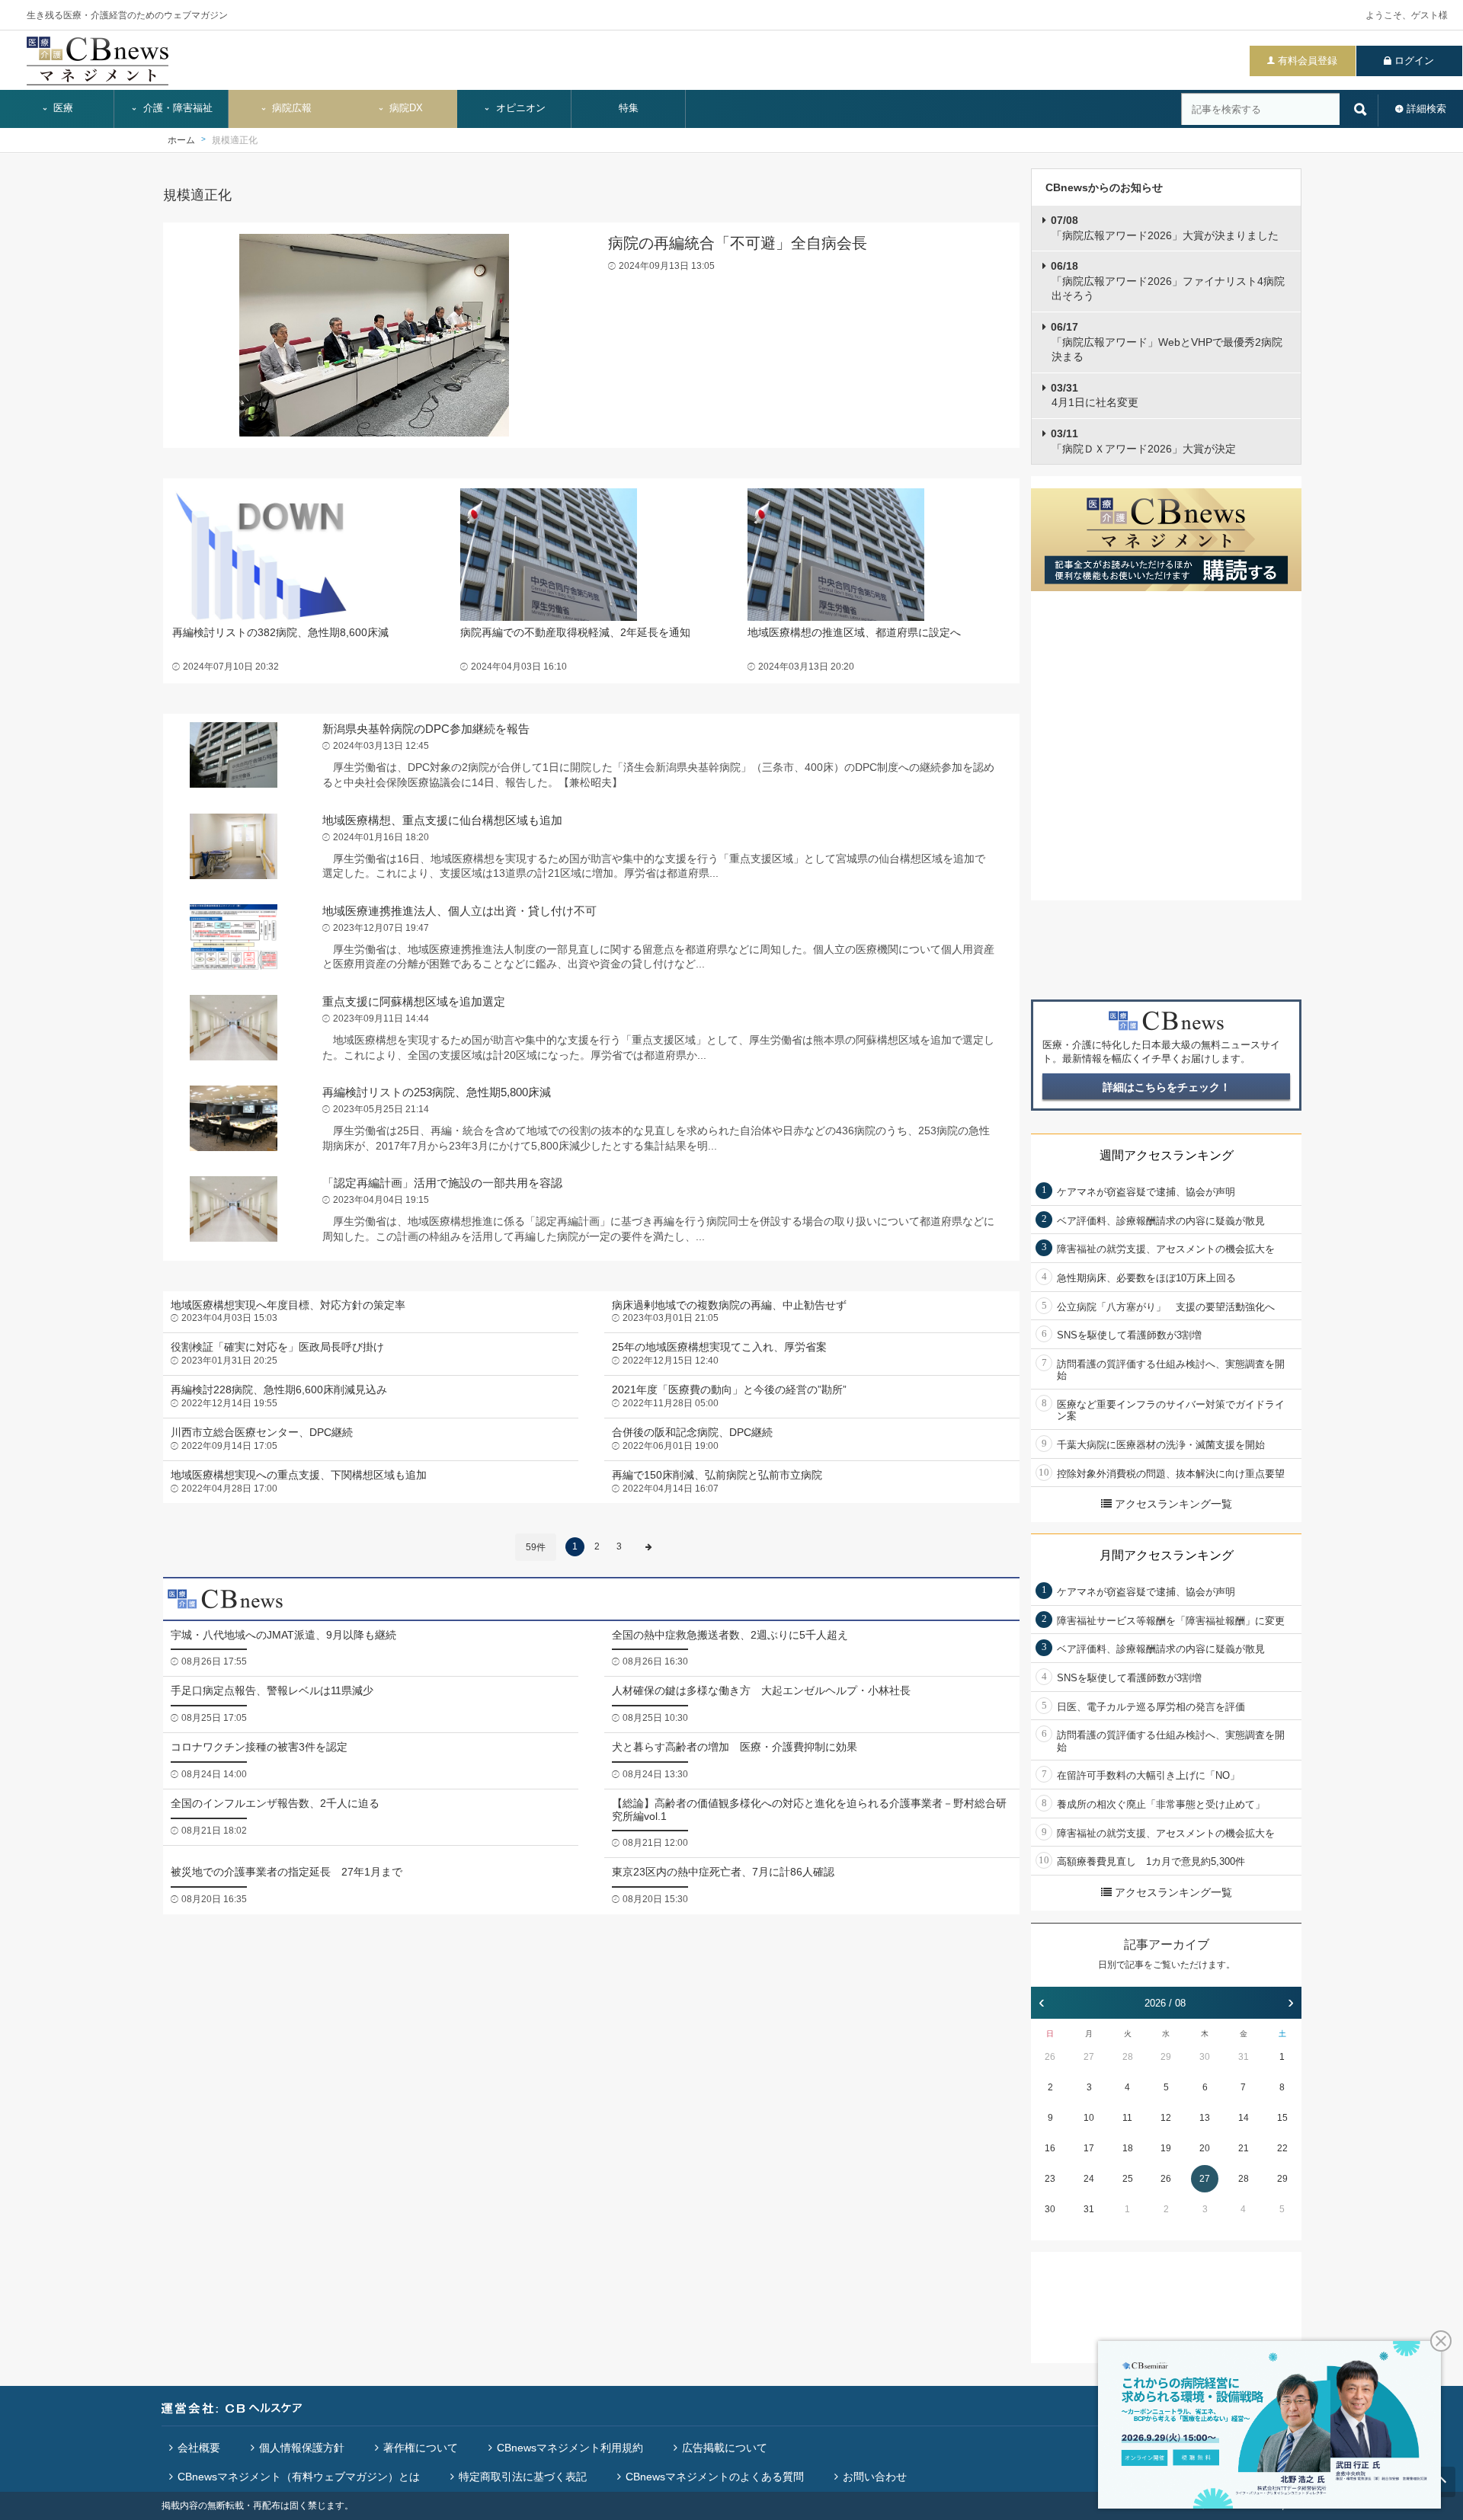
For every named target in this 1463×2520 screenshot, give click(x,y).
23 (1050, 2179)
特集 (629, 108)
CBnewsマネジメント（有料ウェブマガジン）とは (299, 2477)
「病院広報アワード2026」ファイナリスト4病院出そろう (1168, 281)
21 (1244, 2148)
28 (1128, 2057)
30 (1205, 2057)
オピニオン (519, 108)
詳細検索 (1426, 109)
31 (1244, 2057)
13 (1205, 2118)
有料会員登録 (1308, 61)
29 (1166, 2057)
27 (1089, 2057)
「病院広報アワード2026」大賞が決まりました (1165, 228)
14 (1244, 2118)
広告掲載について (725, 2448)
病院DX (405, 108)
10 (1089, 2118)
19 (1166, 2148)
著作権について (421, 2448)
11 (1127, 2118)
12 (1166, 2118)
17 (1089, 2148)
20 (1205, 2148)
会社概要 (199, 2448)
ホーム (181, 140)
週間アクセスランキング (1167, 1155)
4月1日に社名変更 (1095, 395)
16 (1050, 2148)
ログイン (1414, 61)
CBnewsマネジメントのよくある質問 (715, 2477)
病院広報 (290, 108)
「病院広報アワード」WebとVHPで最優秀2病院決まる (1167, 342)
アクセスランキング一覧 (1173, 1504)
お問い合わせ (875, 2477)
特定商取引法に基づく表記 (523, 2477)
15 (1282, 2118)
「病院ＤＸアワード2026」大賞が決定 (1143, 441)
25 (1128, 2179)
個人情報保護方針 (302, 2448)
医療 (62, 108)
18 (1128, 2148)
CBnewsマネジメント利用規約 (570, 2448)
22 (1282, 2148)
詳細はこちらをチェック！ (1167, 1087)
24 (1089, 2179)
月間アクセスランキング (1167, 1555)
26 (1050, 2057)
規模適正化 (235, 140)
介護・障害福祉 (176, 108)
